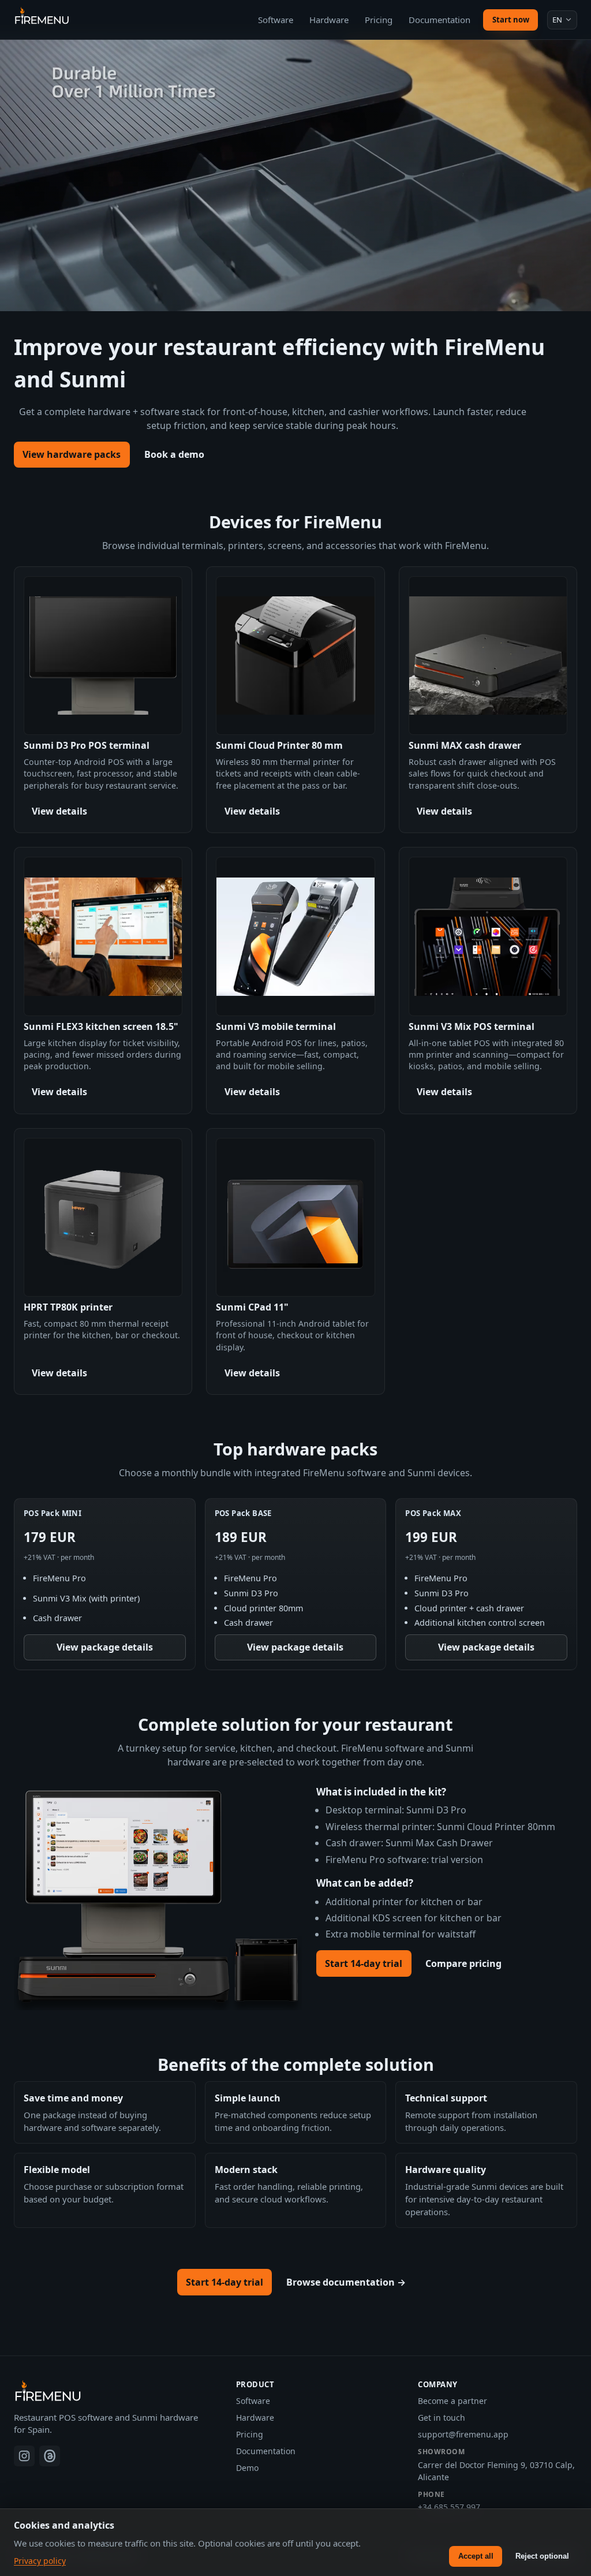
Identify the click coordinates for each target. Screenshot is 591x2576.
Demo (247, 2468)
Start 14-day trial (364, 1963)
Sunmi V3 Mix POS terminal (472, 1026)
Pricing (379, 20)
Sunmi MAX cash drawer (465, 745)
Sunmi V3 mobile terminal (276, 1026)
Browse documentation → (346, 2282)
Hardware (329, 20)
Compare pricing (463, 1963)
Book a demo (174, 454)
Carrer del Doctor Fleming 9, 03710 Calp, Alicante (496, 2471)
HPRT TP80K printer (68, 1307)
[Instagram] (24, 2456)
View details (59, 811)
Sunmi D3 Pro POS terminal (87, 745)
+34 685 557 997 (449, 2507)
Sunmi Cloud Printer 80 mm (279, 745)
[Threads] (50, 2456)
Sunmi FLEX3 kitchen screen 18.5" (101, 1026)
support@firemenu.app (463, 2434)
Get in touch (442, 2418)
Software (276, 20)
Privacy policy (40, 2561)
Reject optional (542, 2556)
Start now (511, 20)
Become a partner (452, 2401)
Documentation (439, 20)
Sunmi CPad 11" (252, 1307)
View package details (105, 1647)
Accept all (476, 2556)
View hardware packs (72, 454)
